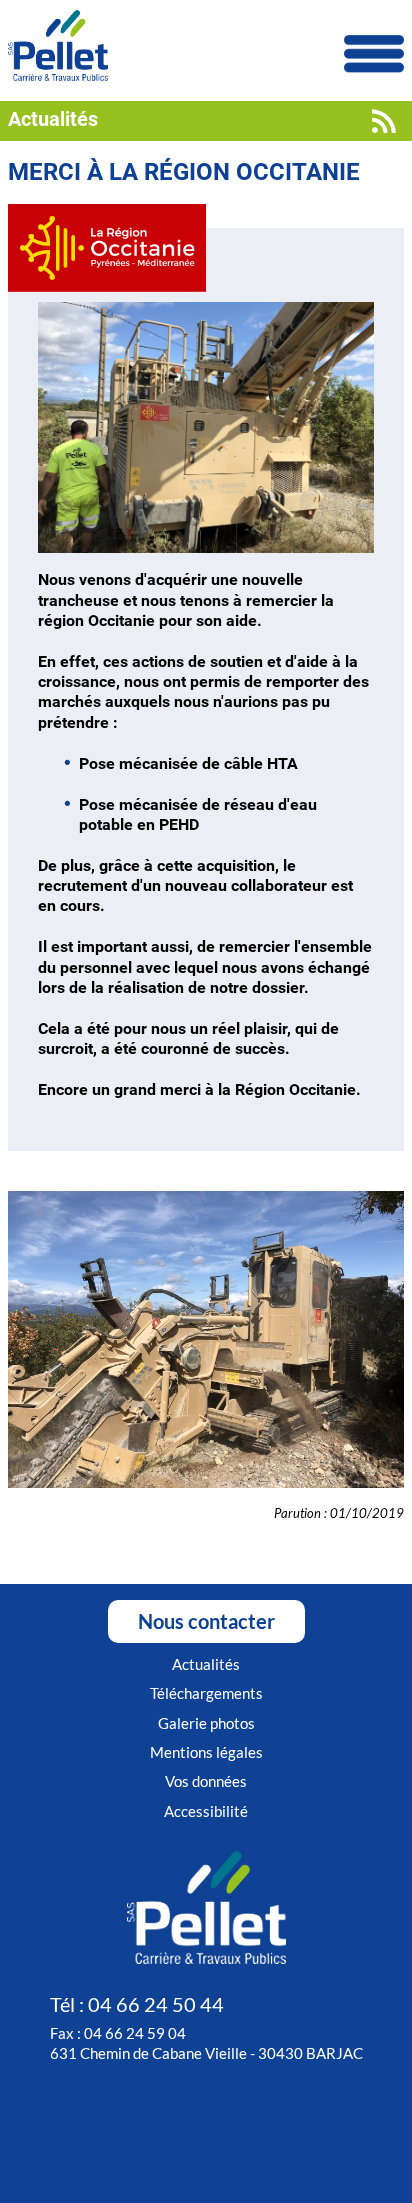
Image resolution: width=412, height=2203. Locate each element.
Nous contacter (206, 1621)
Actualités (206, 1664)
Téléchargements (206, 1693)
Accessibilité (206, 1811)
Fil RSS (384, 121)
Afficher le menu (374, 54)
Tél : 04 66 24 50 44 (137, 2004)
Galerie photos (206, 1723)
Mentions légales (206, 1752)
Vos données (206, 1781)
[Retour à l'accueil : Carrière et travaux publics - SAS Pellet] (206, 47)
